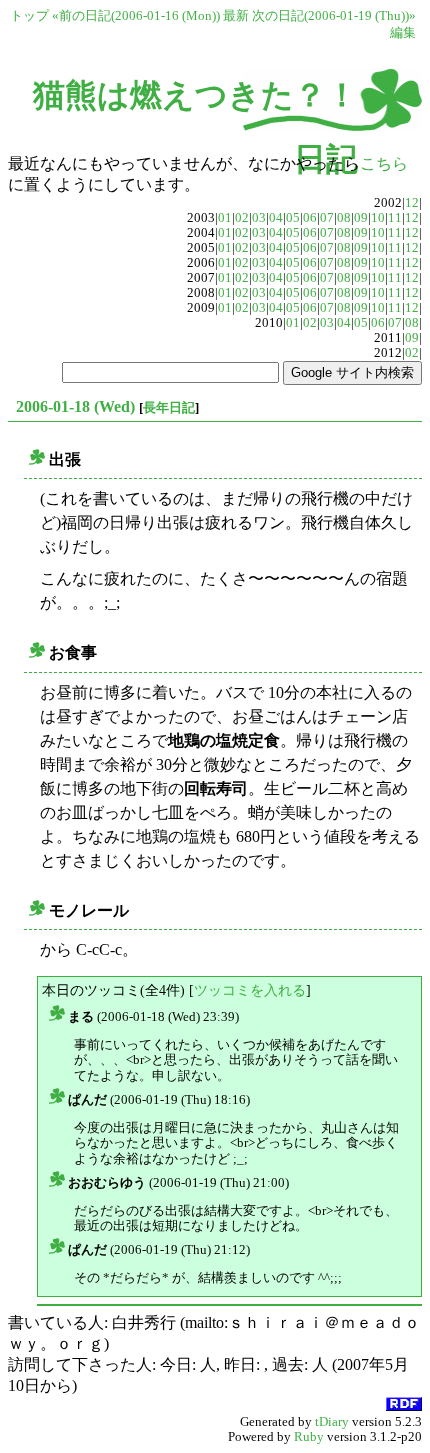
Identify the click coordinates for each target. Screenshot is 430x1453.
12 (412, 203)
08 (344, 218)
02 (242, 218)
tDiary (332, 1422)
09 (361, 218)
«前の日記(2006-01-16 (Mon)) (136, 16)
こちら (384, 163)
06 (310, 218)
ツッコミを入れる (250, 990)
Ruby (309, 1437)
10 (378, 218)
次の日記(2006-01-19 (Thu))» (334, 16)
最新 (236, 16)
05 (293, 218)
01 (225, 218)
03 (259, 218)
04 (276, 218)
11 (395, 218)
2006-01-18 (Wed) (75, 406)
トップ (29, 16)
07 (327, 218)
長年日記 (169, 407)
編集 (403, 33)
